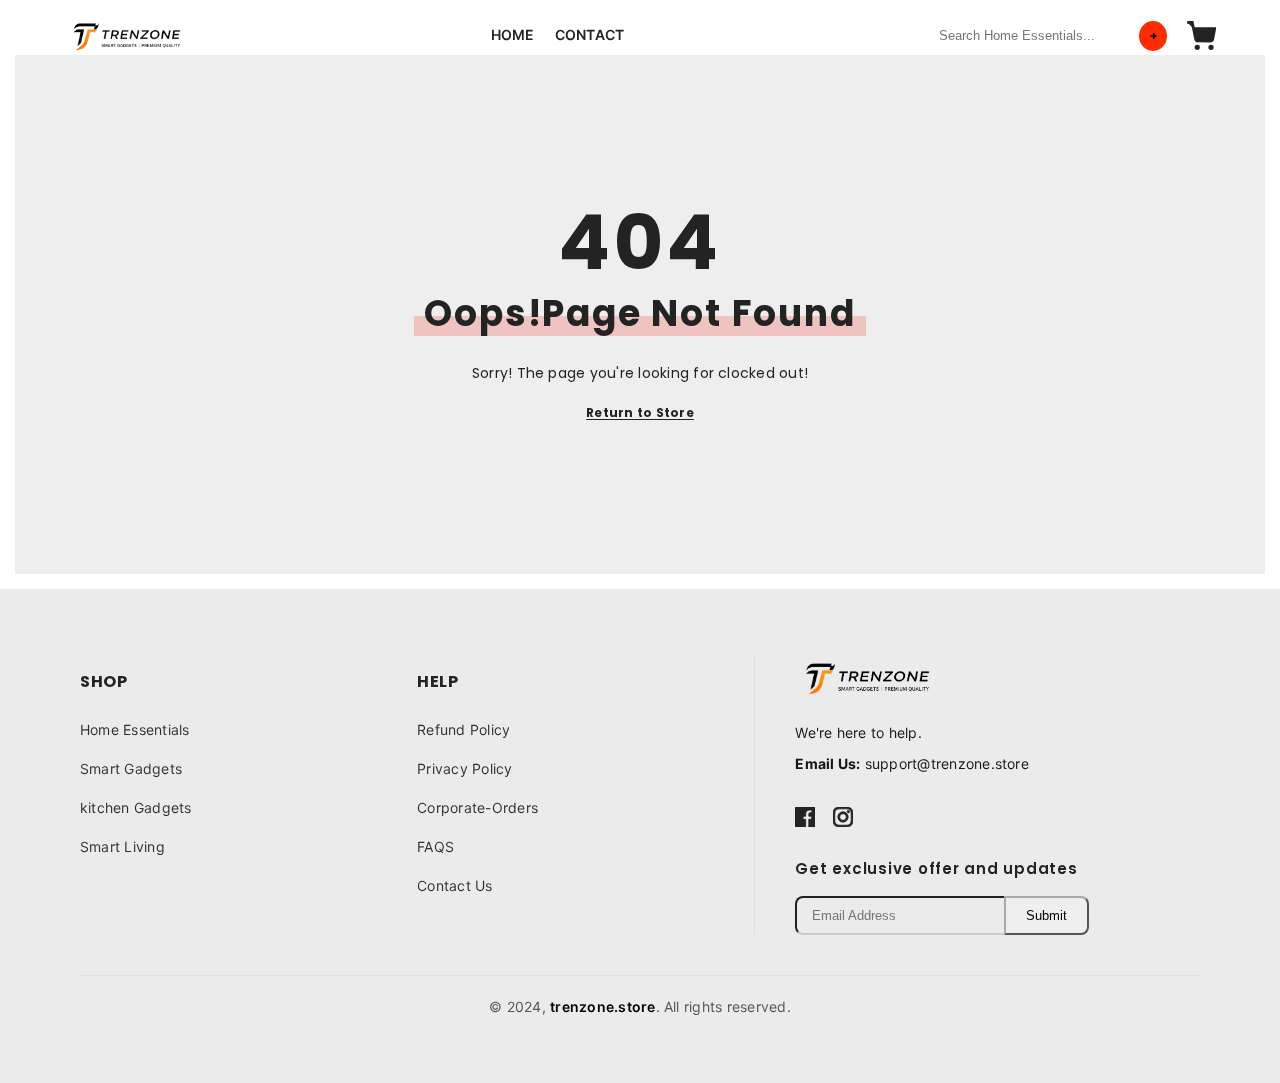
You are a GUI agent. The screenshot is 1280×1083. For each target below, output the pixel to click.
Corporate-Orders (477, 807)
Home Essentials (135, 729)
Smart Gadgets (131, 768)
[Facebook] (805, 816)
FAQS (435, 846)
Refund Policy (463, 729)
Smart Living (122, 846)
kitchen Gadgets (136, 807)
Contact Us (454, 885)
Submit (1046, 915)
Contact (590, 34)
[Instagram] (843, 816)
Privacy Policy (464, 768)
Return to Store (640, 412)
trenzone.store (602, 1006)
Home (513, 34)
